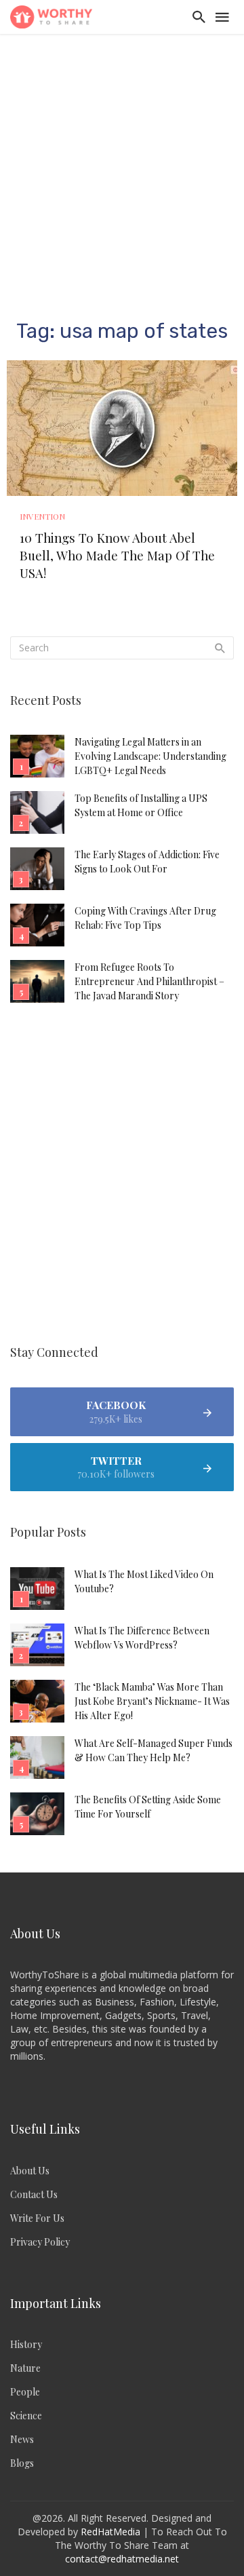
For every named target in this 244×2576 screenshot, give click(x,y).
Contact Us (34, 2194)
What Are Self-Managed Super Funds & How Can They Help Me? (154, 1750)
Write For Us (37, 2218)
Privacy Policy (40, 2242)
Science (26, 2416)
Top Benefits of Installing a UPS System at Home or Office (141, 805)
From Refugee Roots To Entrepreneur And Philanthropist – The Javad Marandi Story (149, 981)
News (22, 2439)
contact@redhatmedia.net (122, 2559)
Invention (42, 516)
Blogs (22, 2463)
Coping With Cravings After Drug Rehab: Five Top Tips (145, 918)
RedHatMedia (110, 2532)
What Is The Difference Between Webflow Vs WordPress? (142, 1638)
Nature (25, 2368)
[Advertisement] (122, 163)
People (25, 2392)
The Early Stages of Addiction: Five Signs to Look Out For (147, 862)
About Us (30, 2171)
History (26, 2344)
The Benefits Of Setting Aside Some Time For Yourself (148, 1807)
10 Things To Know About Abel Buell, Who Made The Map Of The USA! (117, 555)
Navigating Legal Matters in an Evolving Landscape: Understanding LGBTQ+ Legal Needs (150, 756)
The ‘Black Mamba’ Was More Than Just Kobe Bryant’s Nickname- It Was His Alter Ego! (152, 1701)
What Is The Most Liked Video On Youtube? (144, 1581)
